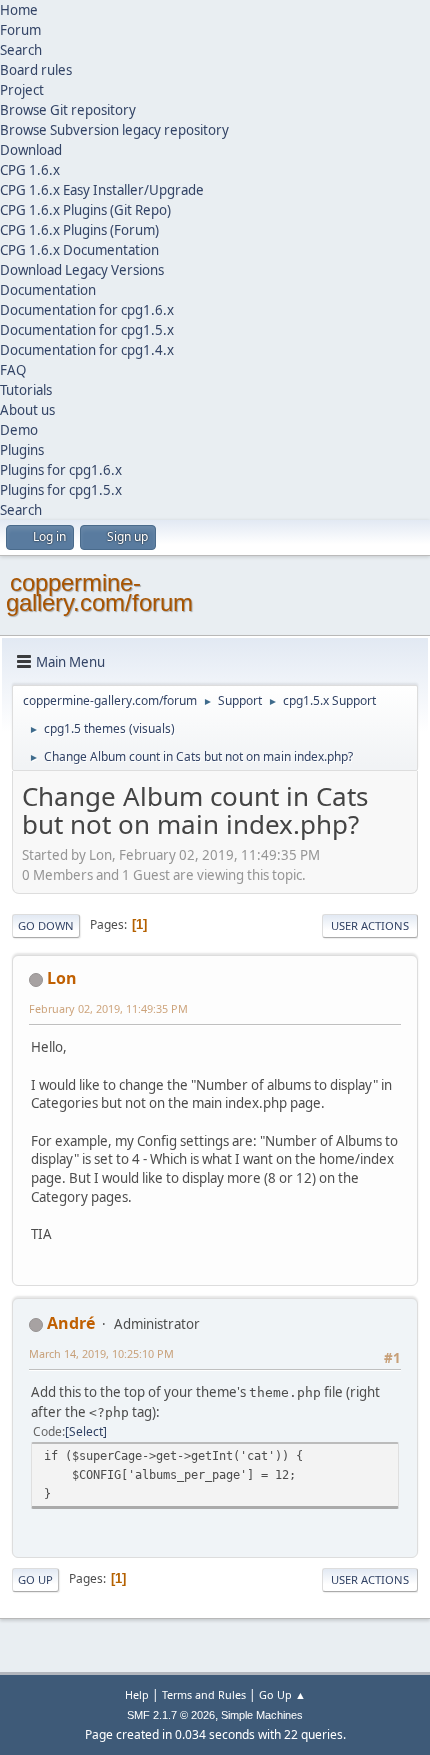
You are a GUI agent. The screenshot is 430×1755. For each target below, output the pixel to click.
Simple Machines (262, 1715)
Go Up (35, 1579)
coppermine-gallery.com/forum (99, 592)
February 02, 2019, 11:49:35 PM (108, 1008)
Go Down (46, 925)
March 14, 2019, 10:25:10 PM (101, 1353)
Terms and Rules (204, 1694)
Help (137, 1694)
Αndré (71, 1323)
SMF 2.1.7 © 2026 (171, 1715)
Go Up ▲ (282, 1694)
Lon (62, 978)
